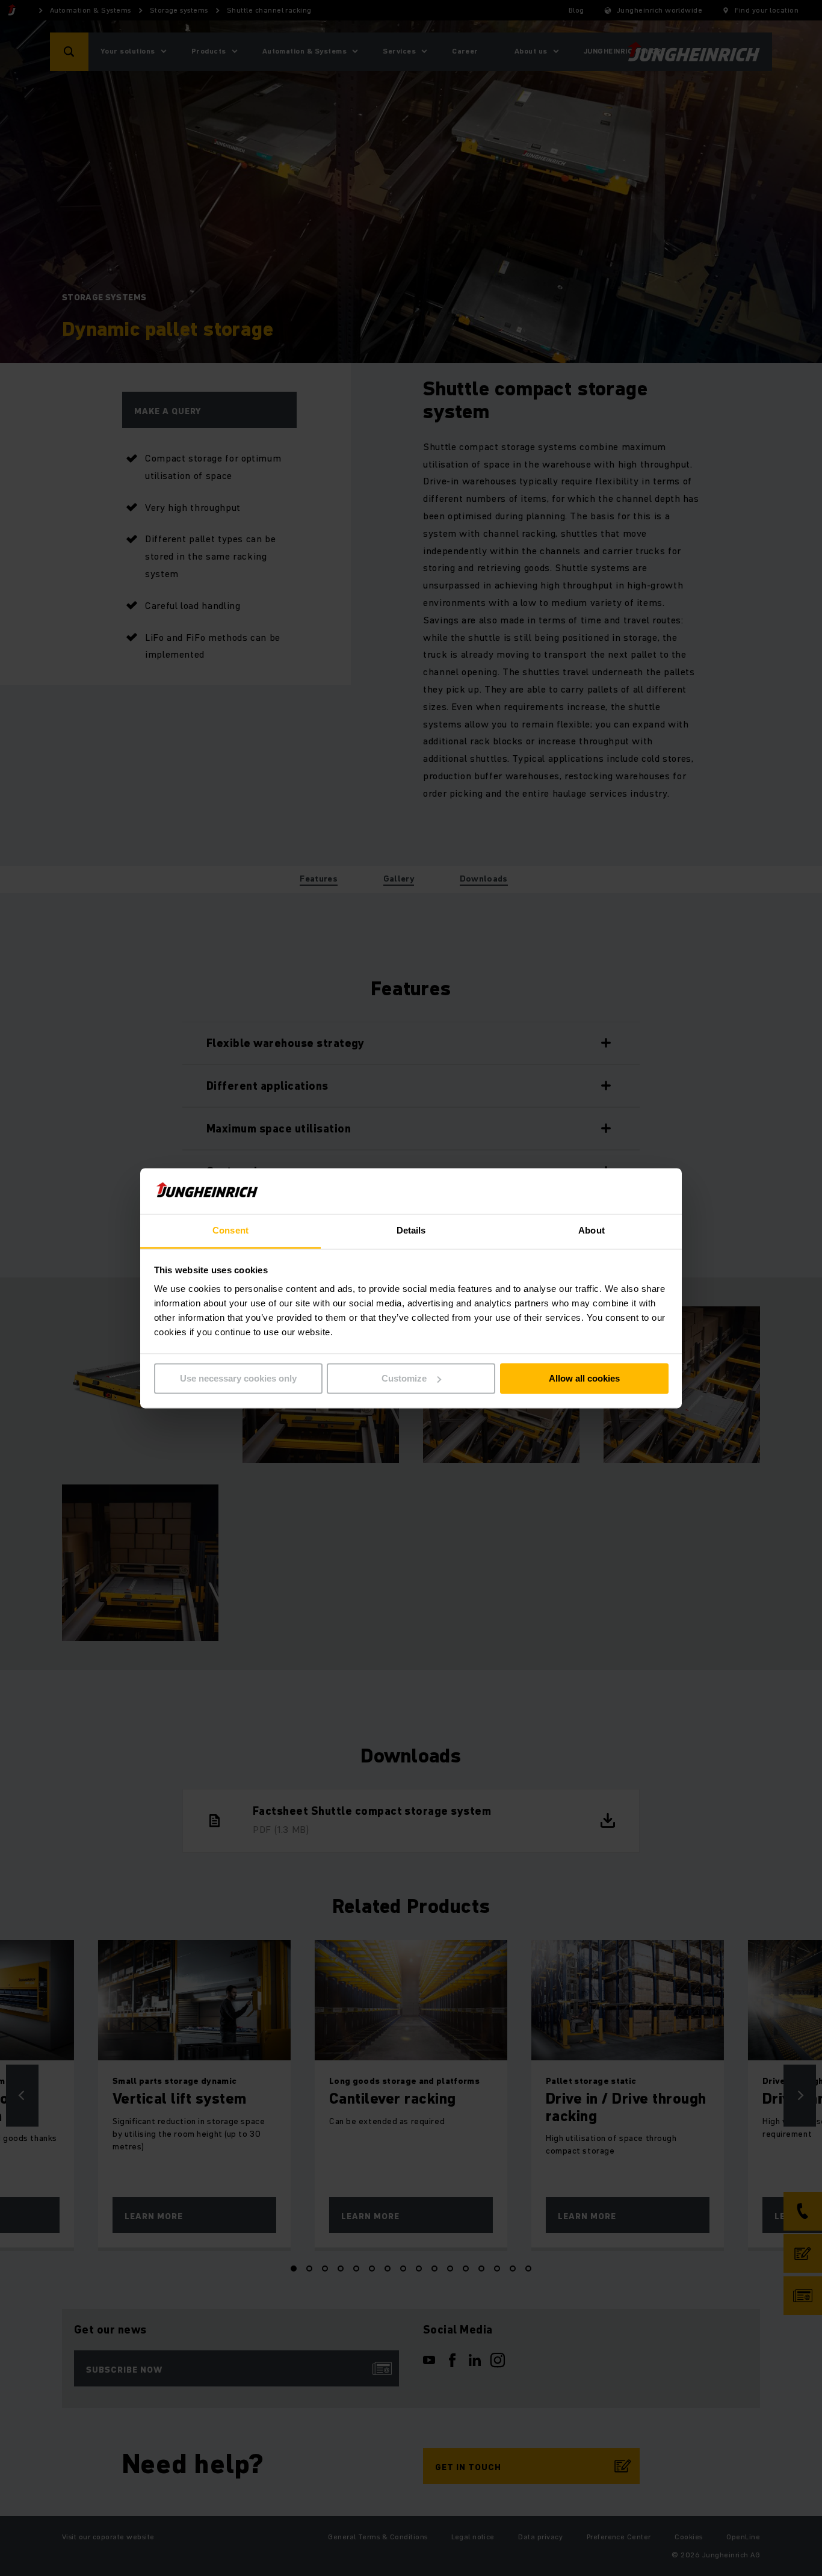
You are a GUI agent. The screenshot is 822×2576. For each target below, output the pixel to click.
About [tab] (592, 1231)
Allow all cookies (584, 1378)
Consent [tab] (230, 1231)
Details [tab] (411, 1231)
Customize (404, 1378)
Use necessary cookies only (238, 1378)
